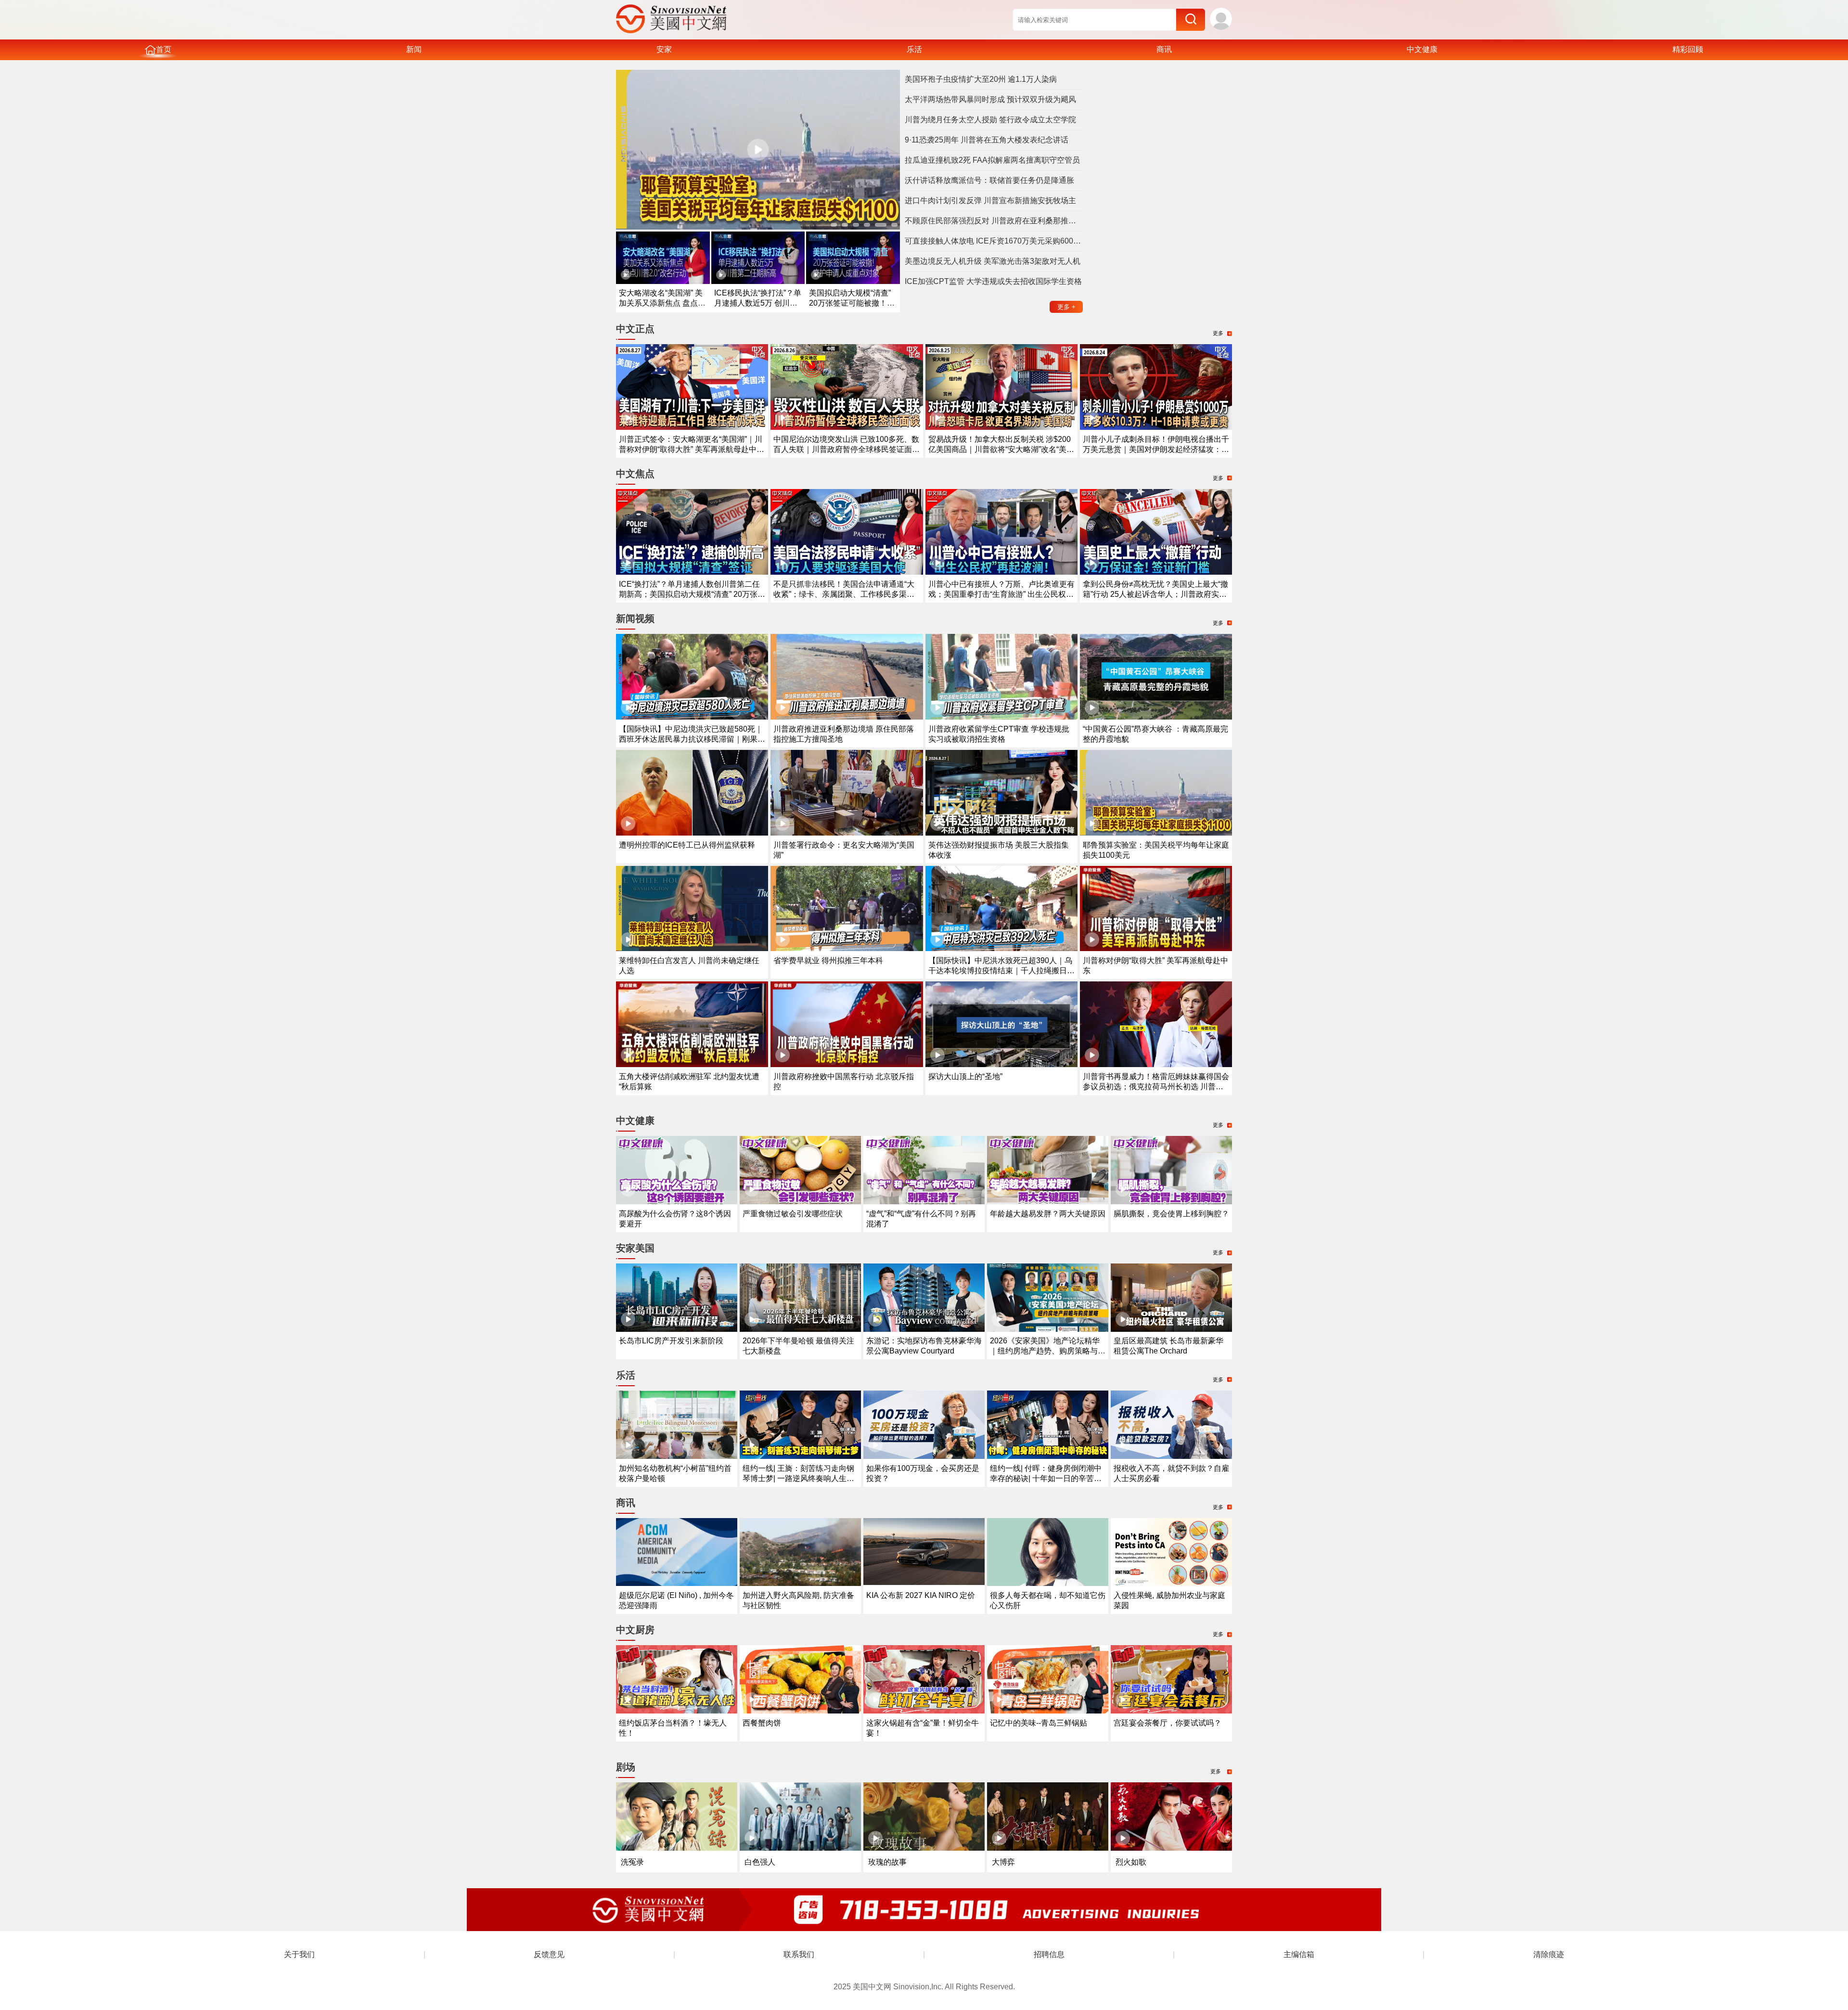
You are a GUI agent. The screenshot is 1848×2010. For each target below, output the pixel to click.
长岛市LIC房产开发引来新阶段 (671, 1341)
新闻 (414, 49)
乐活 (914, 49)
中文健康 (1422, 49)
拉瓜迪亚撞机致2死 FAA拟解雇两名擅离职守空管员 (992, 160)
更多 (1066, 307)
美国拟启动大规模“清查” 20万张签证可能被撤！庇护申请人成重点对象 (852, 303)
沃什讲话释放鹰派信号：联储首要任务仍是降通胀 (989, 180)
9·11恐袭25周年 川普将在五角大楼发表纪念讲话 (987, 140)
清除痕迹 (1549, 1954)
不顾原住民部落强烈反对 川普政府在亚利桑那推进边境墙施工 (994, 221)
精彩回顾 (1688, 49)
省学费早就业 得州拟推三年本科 (828, 960)
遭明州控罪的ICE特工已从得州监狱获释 (687, 845)
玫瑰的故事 (887, 1862)
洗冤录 (632, 1862)
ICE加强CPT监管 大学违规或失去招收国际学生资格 (993, 281)
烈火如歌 (1131, 1862)
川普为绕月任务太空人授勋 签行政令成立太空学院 (990, 120)
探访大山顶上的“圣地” (965, 1076)
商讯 (1164, 49)
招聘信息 (1049, 1954)
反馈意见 (549, 1954)
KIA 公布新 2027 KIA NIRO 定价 (921, 1595)
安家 (664, 49)
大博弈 (1003, 1862)
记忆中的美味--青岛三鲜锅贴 (1039, 1723)
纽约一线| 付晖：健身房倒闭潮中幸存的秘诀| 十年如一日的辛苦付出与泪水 (1046, 1478)
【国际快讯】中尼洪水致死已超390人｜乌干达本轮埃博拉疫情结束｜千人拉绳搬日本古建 (1001, 971)
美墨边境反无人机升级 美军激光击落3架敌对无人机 (993, 261)
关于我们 (299, 1954)
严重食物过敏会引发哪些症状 (793, 1214)
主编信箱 (1299, 1954)
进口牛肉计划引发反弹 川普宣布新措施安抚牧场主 (990, 200)
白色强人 (760, 1862)
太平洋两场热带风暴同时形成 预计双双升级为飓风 (990, 99)
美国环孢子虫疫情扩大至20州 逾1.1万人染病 (981, 79)
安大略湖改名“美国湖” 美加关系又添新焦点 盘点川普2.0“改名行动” (662, 303)
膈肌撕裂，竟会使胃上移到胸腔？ (1171, 1214)
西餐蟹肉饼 (762, 1723)
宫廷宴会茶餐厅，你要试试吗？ (1168, 1723)
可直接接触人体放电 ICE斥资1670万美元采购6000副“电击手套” (994, 241)
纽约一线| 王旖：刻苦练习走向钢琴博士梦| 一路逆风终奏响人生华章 (798, 1478)
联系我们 (799, 1954)
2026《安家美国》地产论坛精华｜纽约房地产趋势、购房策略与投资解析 (1048, 1351)
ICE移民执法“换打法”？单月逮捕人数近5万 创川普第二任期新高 (758, 303)
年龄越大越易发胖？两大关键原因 (1048, 1214)
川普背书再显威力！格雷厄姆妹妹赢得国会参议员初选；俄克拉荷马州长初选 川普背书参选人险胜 (1156, 1087)
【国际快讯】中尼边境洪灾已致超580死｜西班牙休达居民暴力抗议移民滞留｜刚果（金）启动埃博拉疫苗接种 (691, 739)
